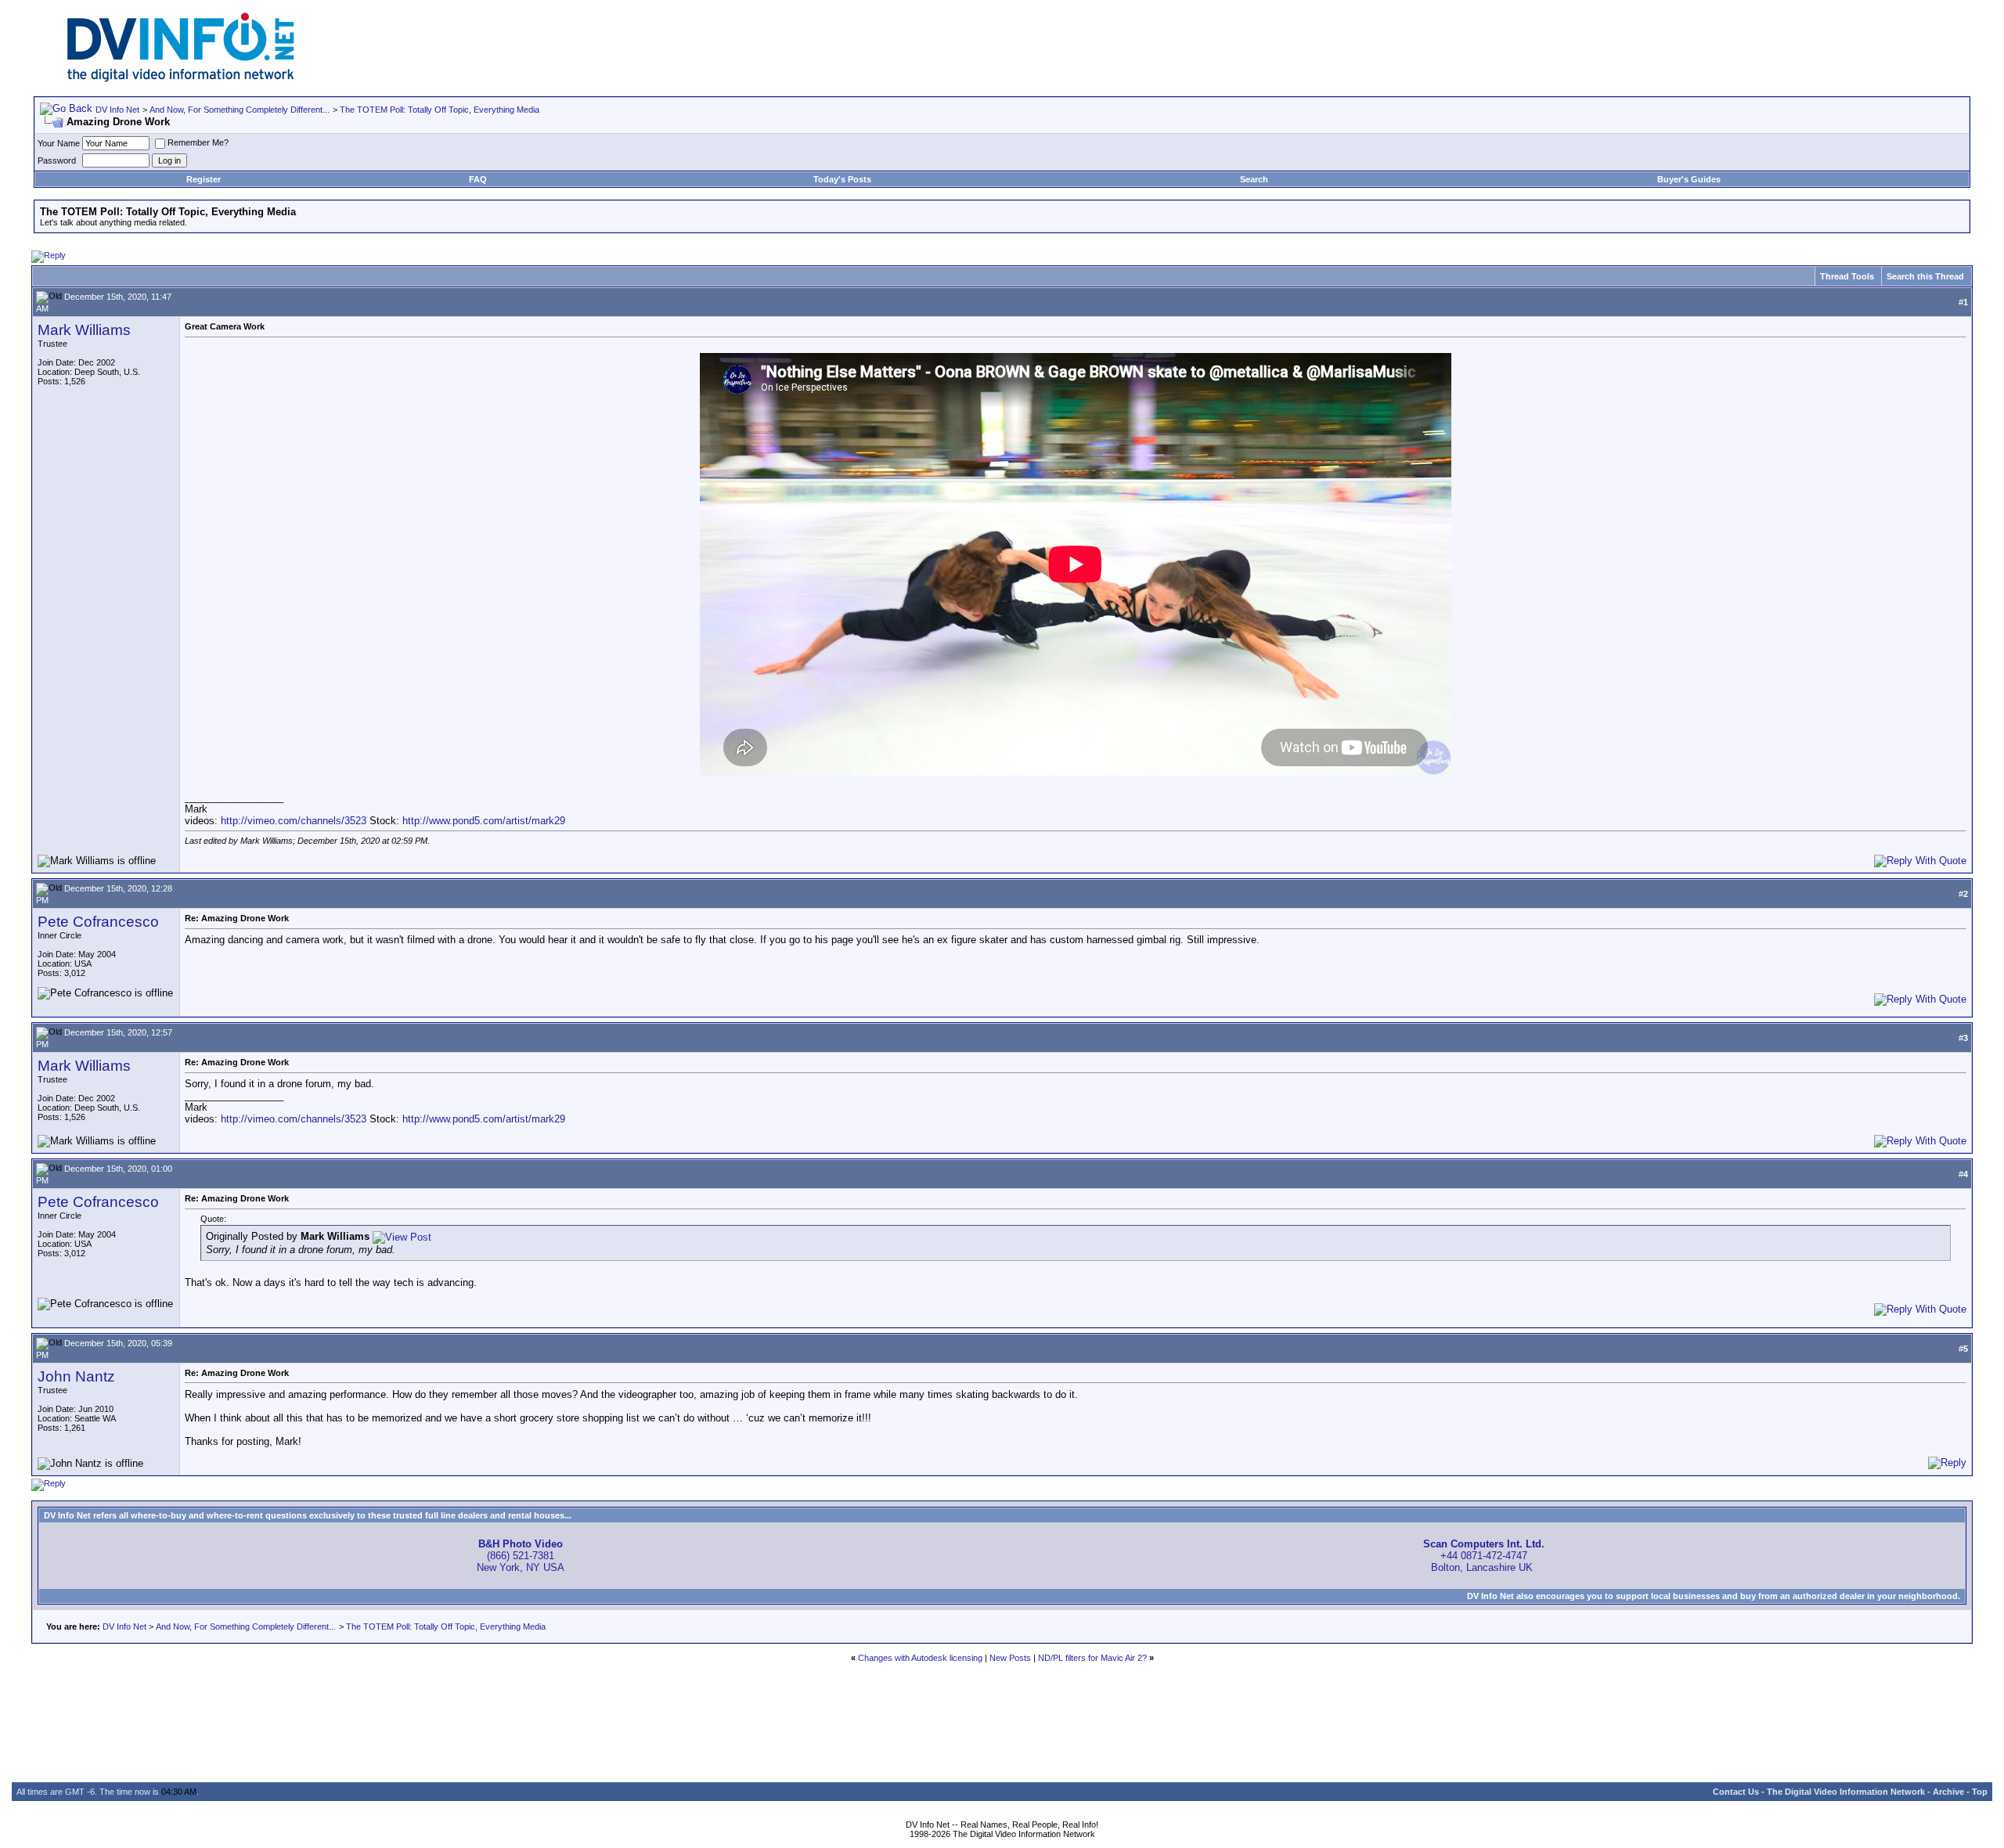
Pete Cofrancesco (98, 922)
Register (204, 179)
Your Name (59, 143)
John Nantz (76, 1376)
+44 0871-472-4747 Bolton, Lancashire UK (1484, 1556)
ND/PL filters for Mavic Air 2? (1092, 1658)
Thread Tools (1847, 276)
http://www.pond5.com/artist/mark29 (484, 821)
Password (57, 160)
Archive (1948, 1792)
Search (1254, 179)
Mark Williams (84, 330)
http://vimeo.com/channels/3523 (294, 821)
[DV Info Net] (181, 79)
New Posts (1010, 1658)
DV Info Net (117, 110)
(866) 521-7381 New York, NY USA (521, 1556)
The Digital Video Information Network (1846, 1792)
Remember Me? (198, 142)
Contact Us (1736, 1792)
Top (1980, 1792)
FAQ (478, 179)
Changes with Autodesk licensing (920, 1658)
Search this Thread (1925, 276)
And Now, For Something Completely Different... (240, 110)
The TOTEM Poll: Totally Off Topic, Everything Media (440, 110)
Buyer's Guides (1689, 179)
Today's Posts (842, 179)
